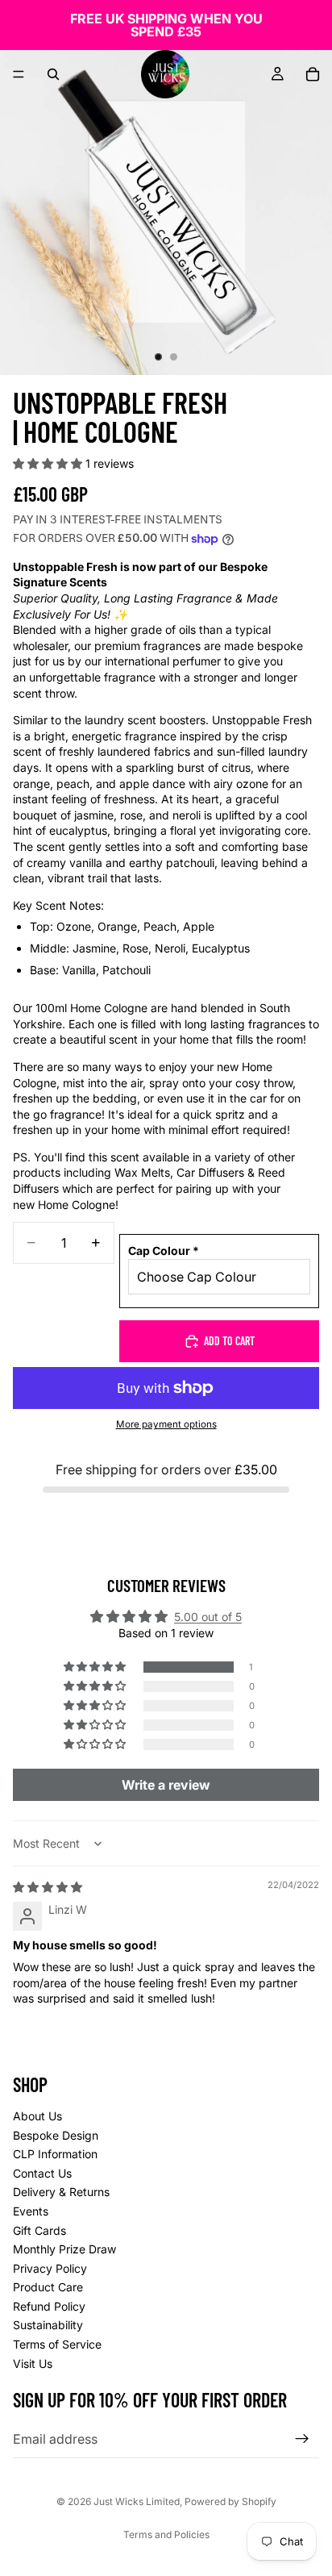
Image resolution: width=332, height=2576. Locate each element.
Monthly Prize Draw (64, 2249)
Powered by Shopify (230, 2501)
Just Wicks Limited (137, 2501)
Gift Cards (39, 2230)
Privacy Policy (50, 2268)
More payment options (166, 1424)
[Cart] (313, 74)
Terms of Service (57, 2344)
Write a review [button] (166, 1785)
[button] (49, 463)
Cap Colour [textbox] (164, 1250)
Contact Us (42, 2173)
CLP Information (55, 2154)
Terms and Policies (166, 2534)
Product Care (48, 2287)
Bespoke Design (56, 2134)
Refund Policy (49, 2306)
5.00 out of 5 (208, 1617)
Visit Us (33, 2363)
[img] (48, 1887)
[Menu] (19, 74)
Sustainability (48, 2325)
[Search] (53, 74)
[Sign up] (302, 2439)
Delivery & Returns (61, 2192)
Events (31, 2211)
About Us (37, 2116)
